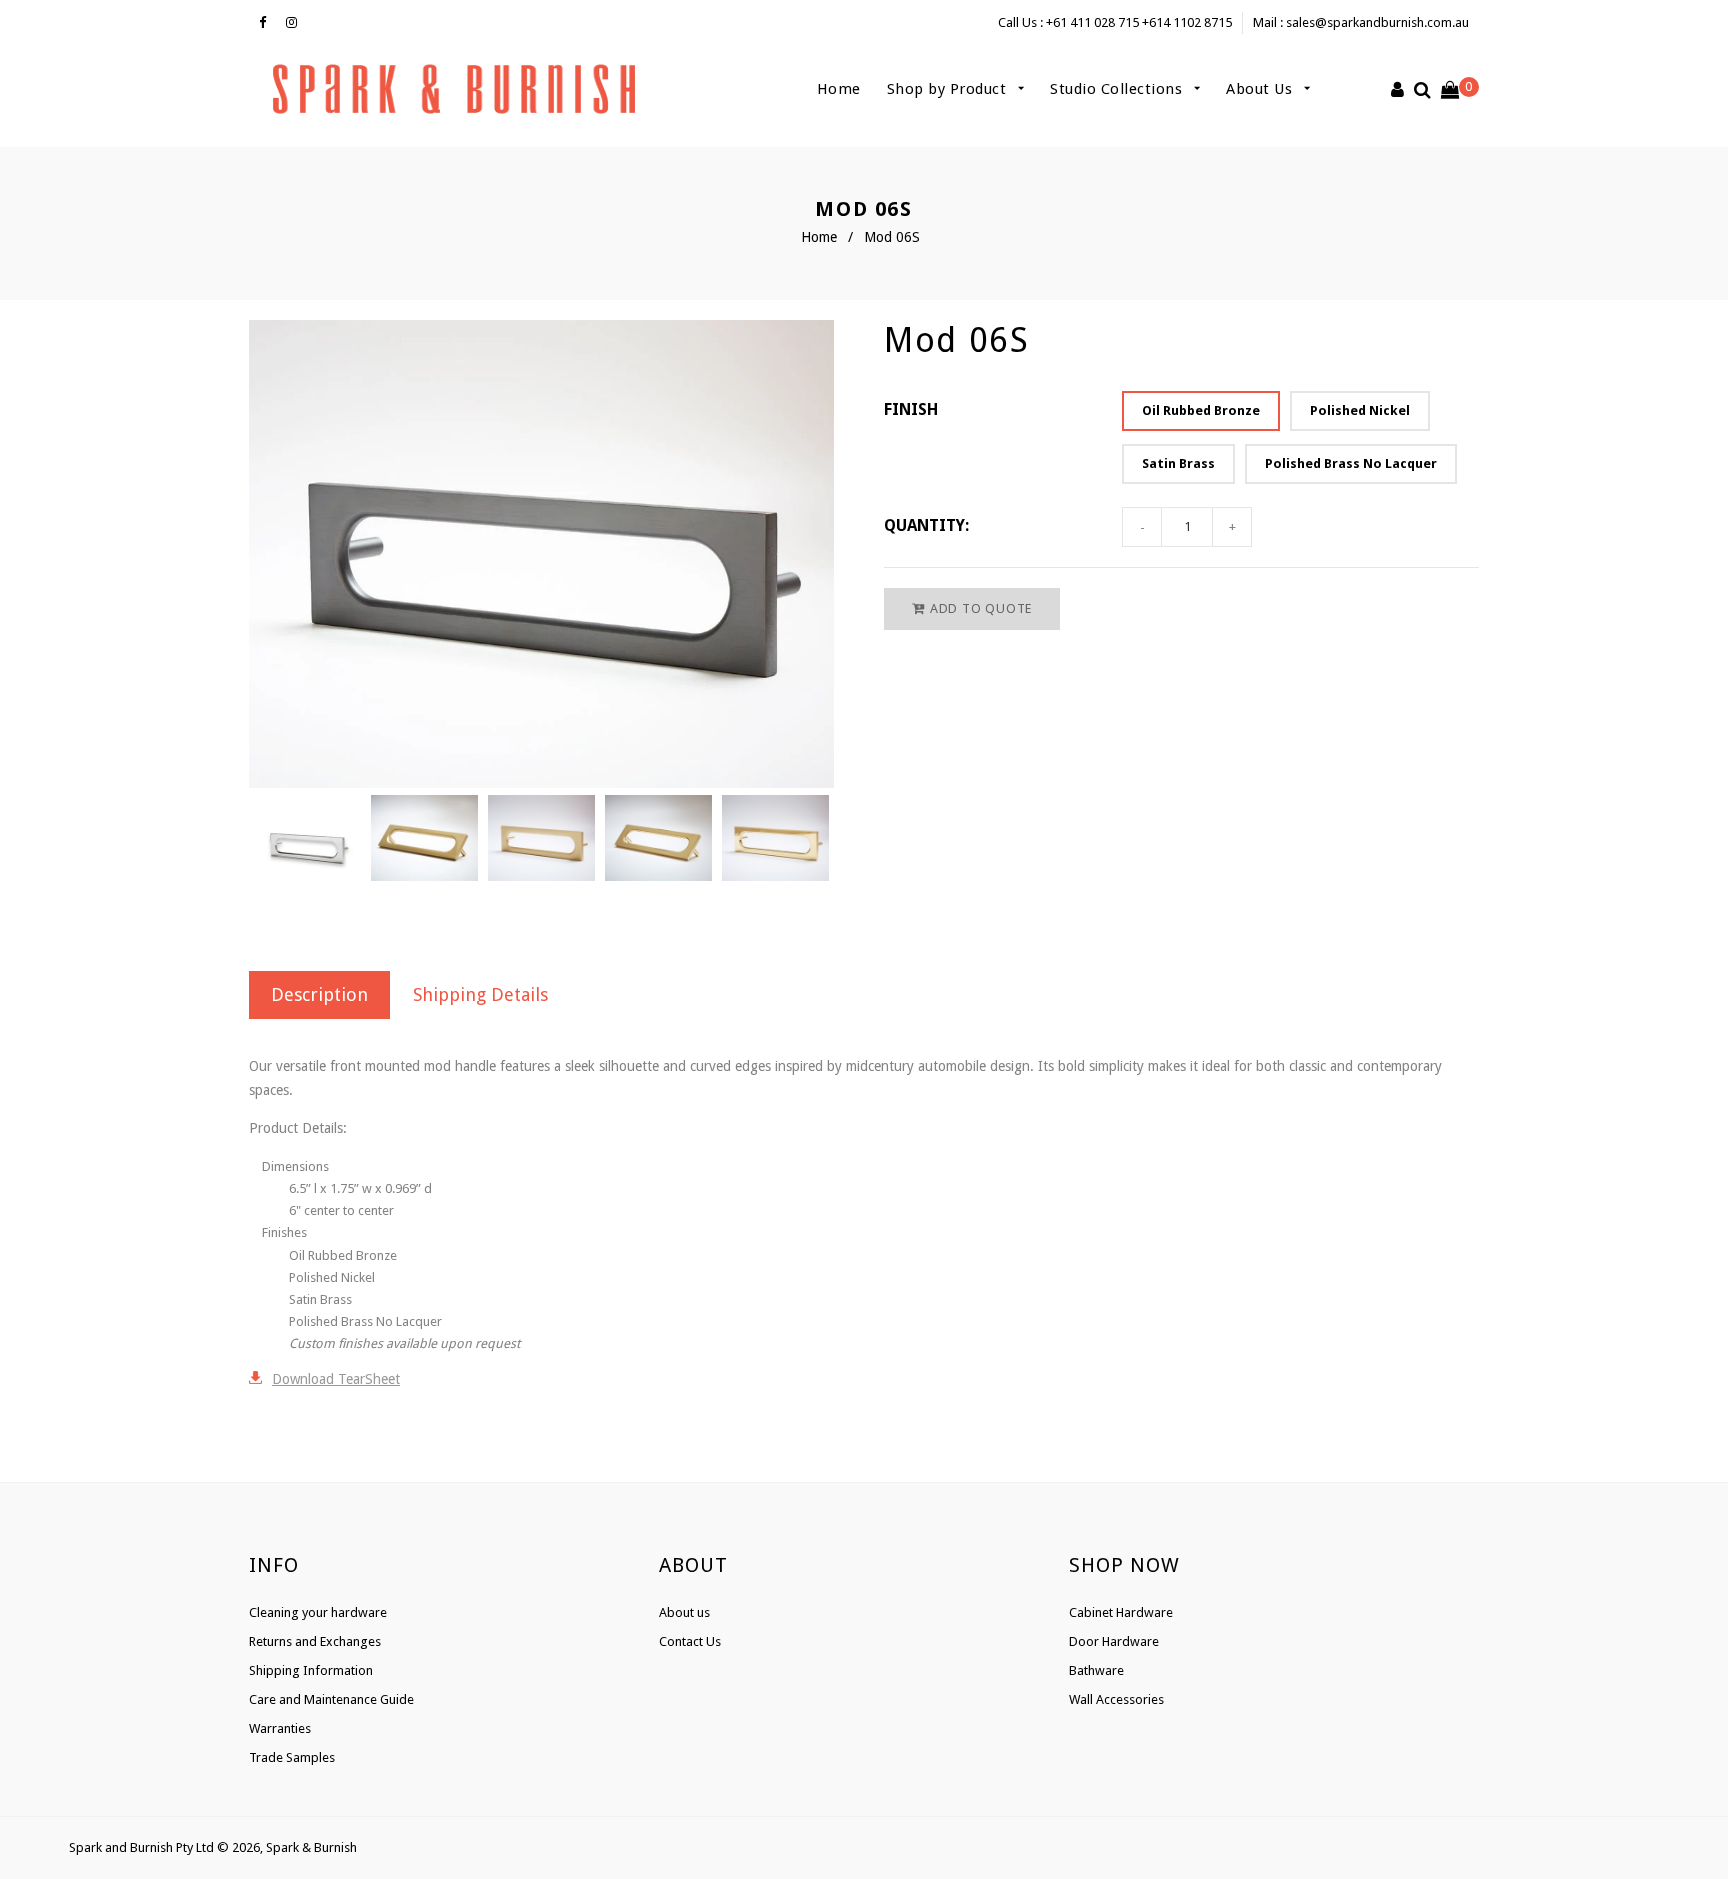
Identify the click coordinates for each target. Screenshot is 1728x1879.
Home (839, 89)
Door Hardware (1114, 1641)
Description (319, 994)
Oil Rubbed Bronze (1201, 410)
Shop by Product (949, 89)
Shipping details (480, 994)
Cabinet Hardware (1121, 1612)
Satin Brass (1178, 463)
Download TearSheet (336, 1379)
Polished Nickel (1360, 410)
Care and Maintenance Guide (331, 1699)
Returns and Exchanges (315, 1641)
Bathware (1096, 1670)
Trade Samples (292, 1757)
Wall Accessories (1116, 1699)
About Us (1261, 89)
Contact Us (690, 1641)
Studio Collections (1118, 89)
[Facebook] (267, 23)
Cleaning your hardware (318, 1612)
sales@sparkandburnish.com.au (1377, 22)
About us (684, 1612)
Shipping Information (311, 1670)
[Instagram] (296, 23)
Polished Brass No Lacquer (1351, 463)
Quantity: (926, 525)
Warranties (280, 1728)
